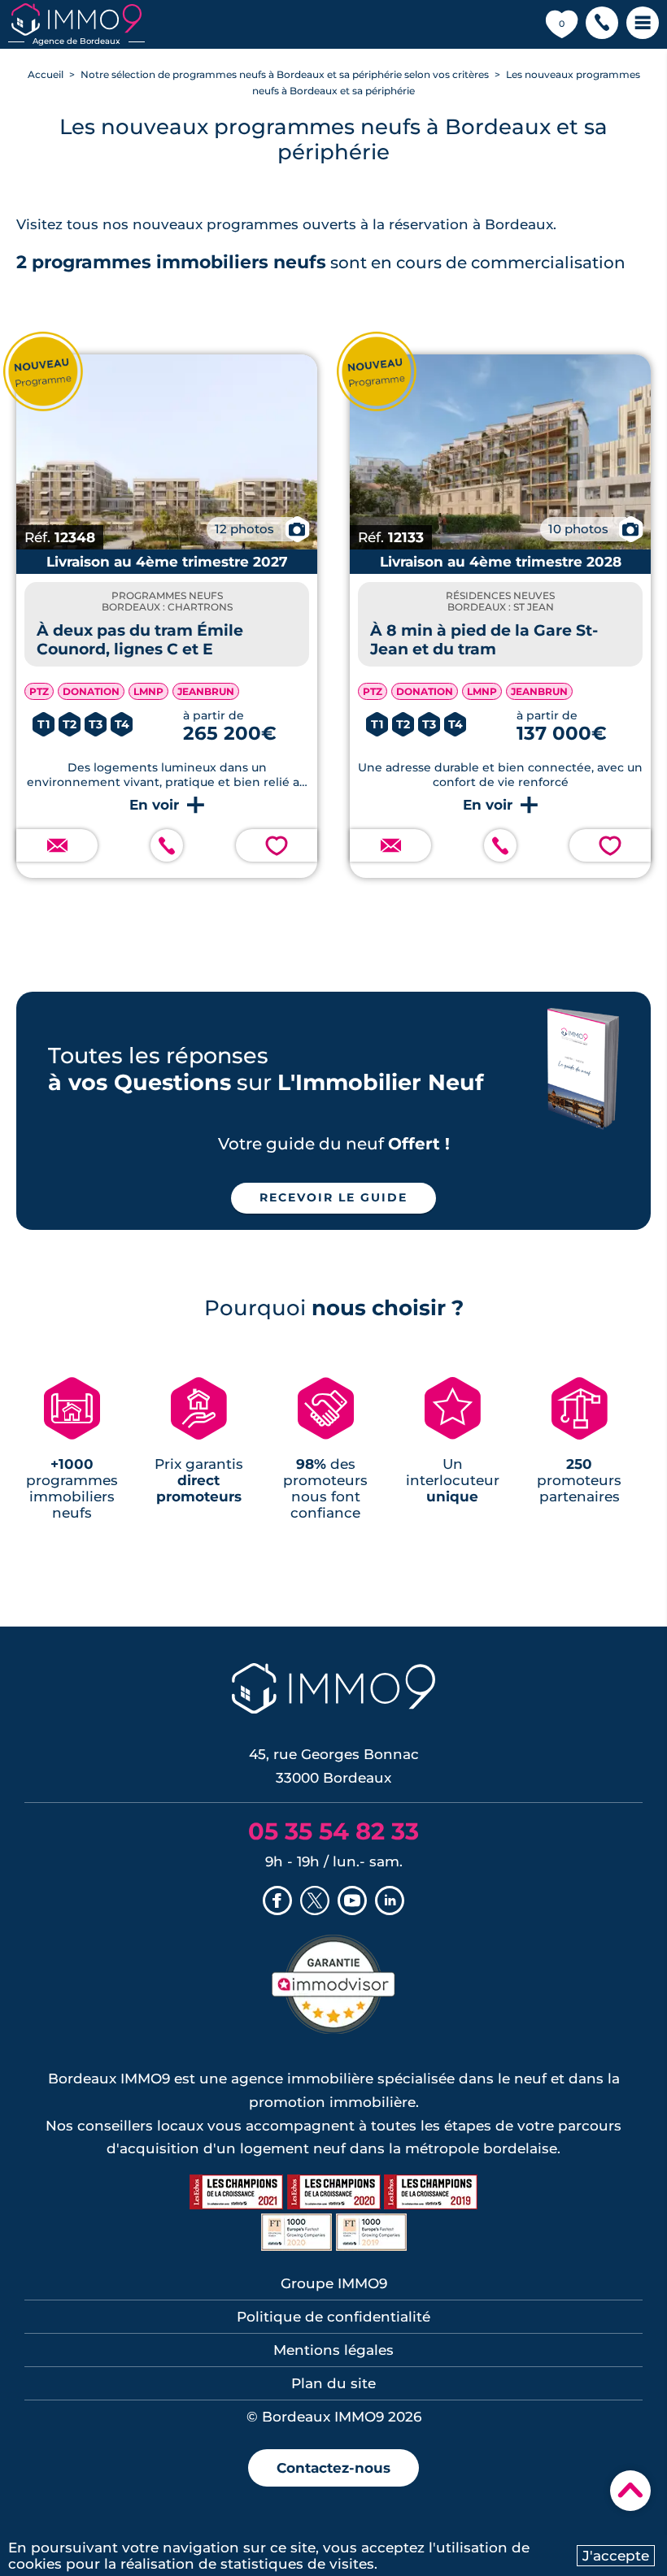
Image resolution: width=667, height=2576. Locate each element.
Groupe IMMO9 (334, 2283)
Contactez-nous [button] (333, 2468)
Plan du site (333, 2383)
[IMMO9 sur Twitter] (315, 1902)
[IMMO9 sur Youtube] (352, 1902)
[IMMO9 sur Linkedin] (390, 1902)
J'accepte (616, 2556)
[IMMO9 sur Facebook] (277, 1902)
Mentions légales (333, 2350)
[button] (602, 24)
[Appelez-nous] (167, 845)
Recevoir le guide (333, 1197)
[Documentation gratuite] (57, 845)
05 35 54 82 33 (333, 1831)
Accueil (46, 74)
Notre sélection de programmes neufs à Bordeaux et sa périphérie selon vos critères (285, 74)
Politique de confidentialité (333, 2317)
